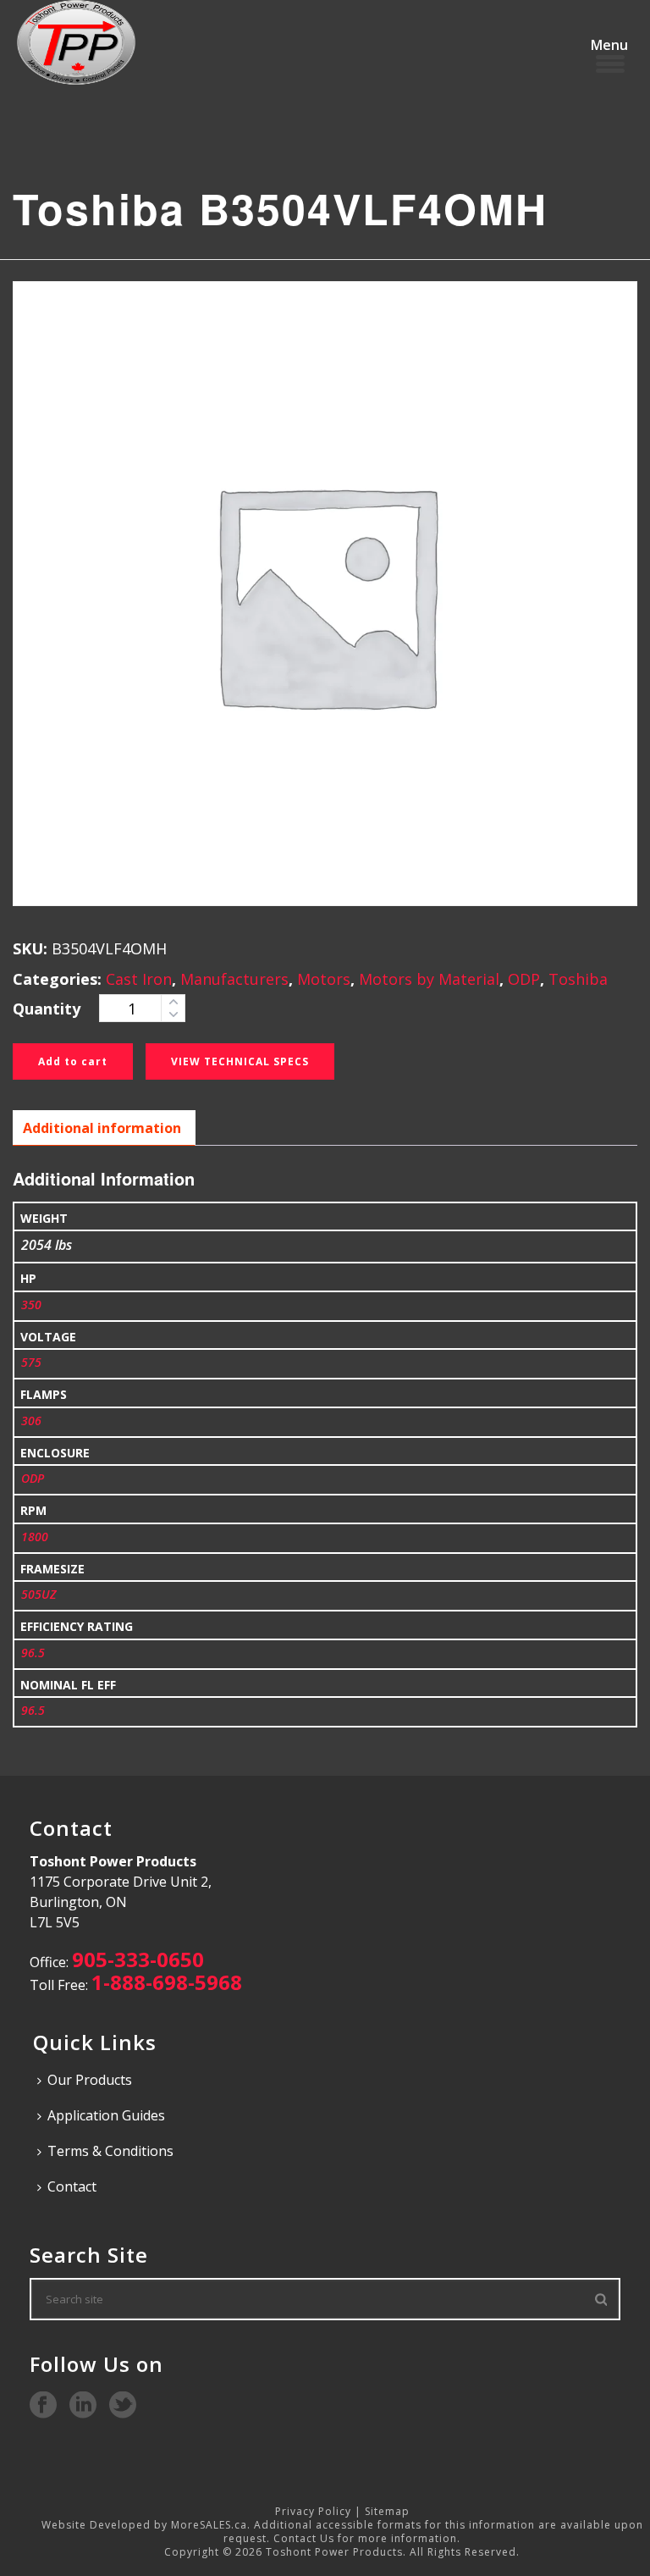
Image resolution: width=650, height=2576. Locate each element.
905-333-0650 (138, 1959)
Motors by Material (429, 979)
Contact (72, 2186)
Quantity (47, 1009)
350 (31, 1305)
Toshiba (578, 979)
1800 (35, 1537)
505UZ (39, 1594)
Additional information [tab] (102, 1128)
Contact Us (304, 2538)
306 (31, 1421)
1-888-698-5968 (167, 1982)
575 (31, 1362)
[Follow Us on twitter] (123, 2406)
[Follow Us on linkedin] (83, 2406)
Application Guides (106, 2115)
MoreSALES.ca (209, 2525)
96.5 (33, 1653)
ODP (524, 979)
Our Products (90, 2080)
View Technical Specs (240, 1061)
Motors (324, 979)
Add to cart (73, 1061)
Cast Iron (139, 979)
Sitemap (387, 2511)
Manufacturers (234, 979)
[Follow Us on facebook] (43, 2406)
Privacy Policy (313, 2511)
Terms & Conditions (110, 2151)
